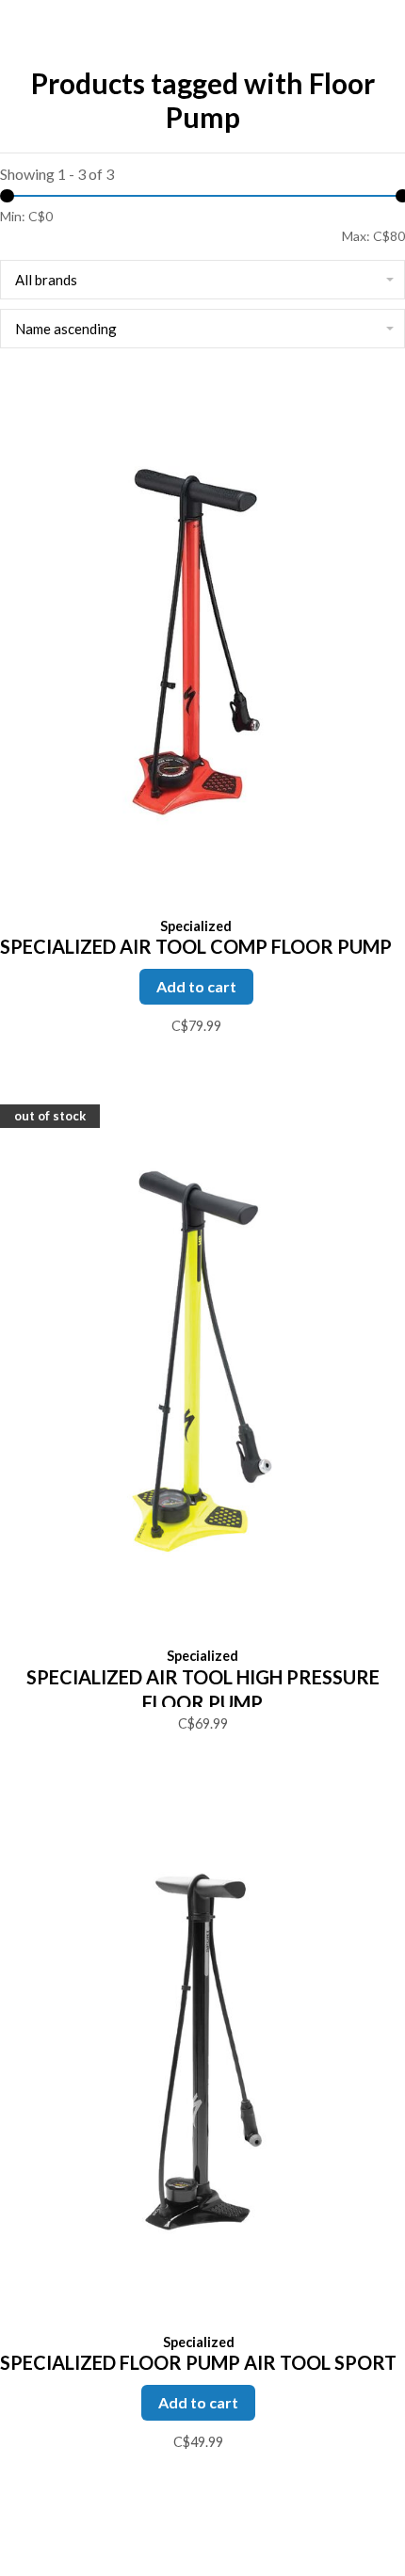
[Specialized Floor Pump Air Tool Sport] (198, 2056)
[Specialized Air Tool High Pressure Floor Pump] (202, 1364)
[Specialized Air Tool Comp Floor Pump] (196, 643)
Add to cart (196, 986)
